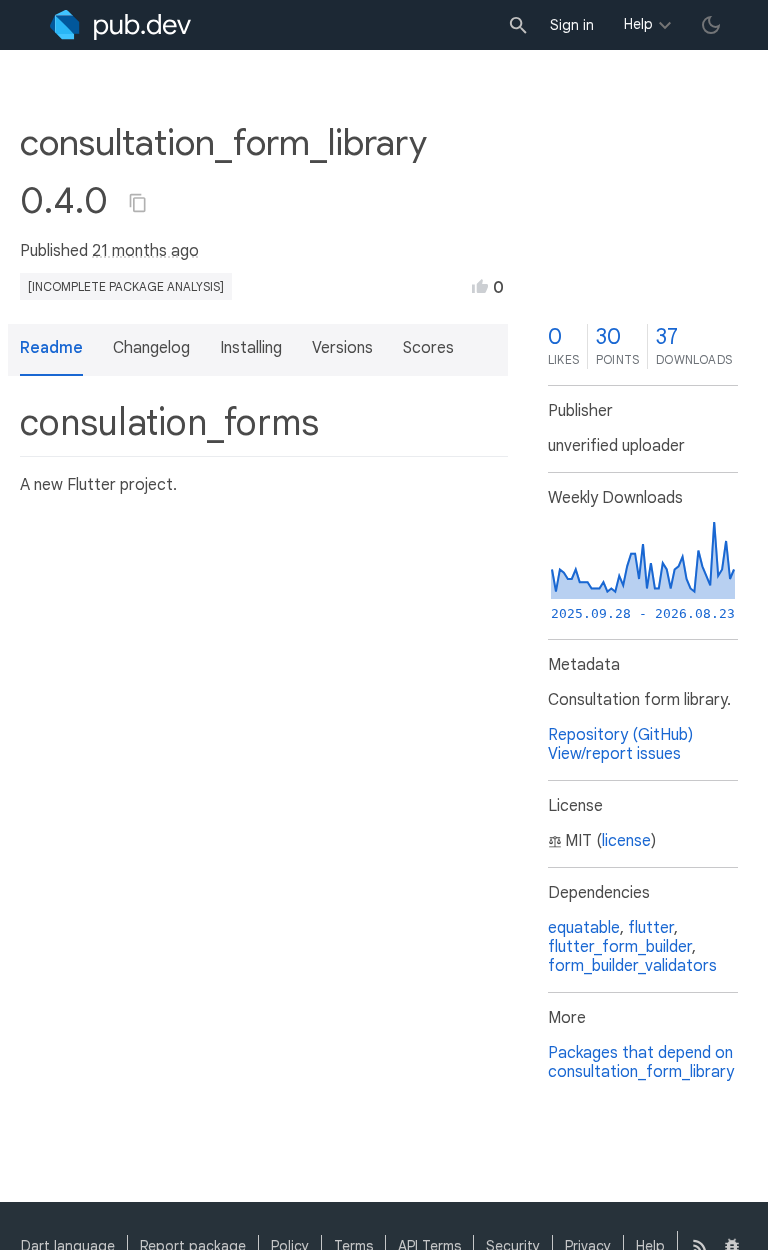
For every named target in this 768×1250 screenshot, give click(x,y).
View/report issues (614, 754)
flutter (651, 928)
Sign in (572, 25)
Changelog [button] (151, 348)
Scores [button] (428, 348)
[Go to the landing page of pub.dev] (120, 25)
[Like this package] (480, 286)
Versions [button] (342, 348)
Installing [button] (251, 348)
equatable (584, 928)
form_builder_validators (632, 966)
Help (638, 24)
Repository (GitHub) (620, 735)
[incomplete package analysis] (126, 286)
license (626, 841)
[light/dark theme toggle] (711, 25)
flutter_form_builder (620, 947)
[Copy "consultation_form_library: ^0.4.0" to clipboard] (138, 203)
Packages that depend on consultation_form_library (641, 1062)
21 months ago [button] (145, 251)
